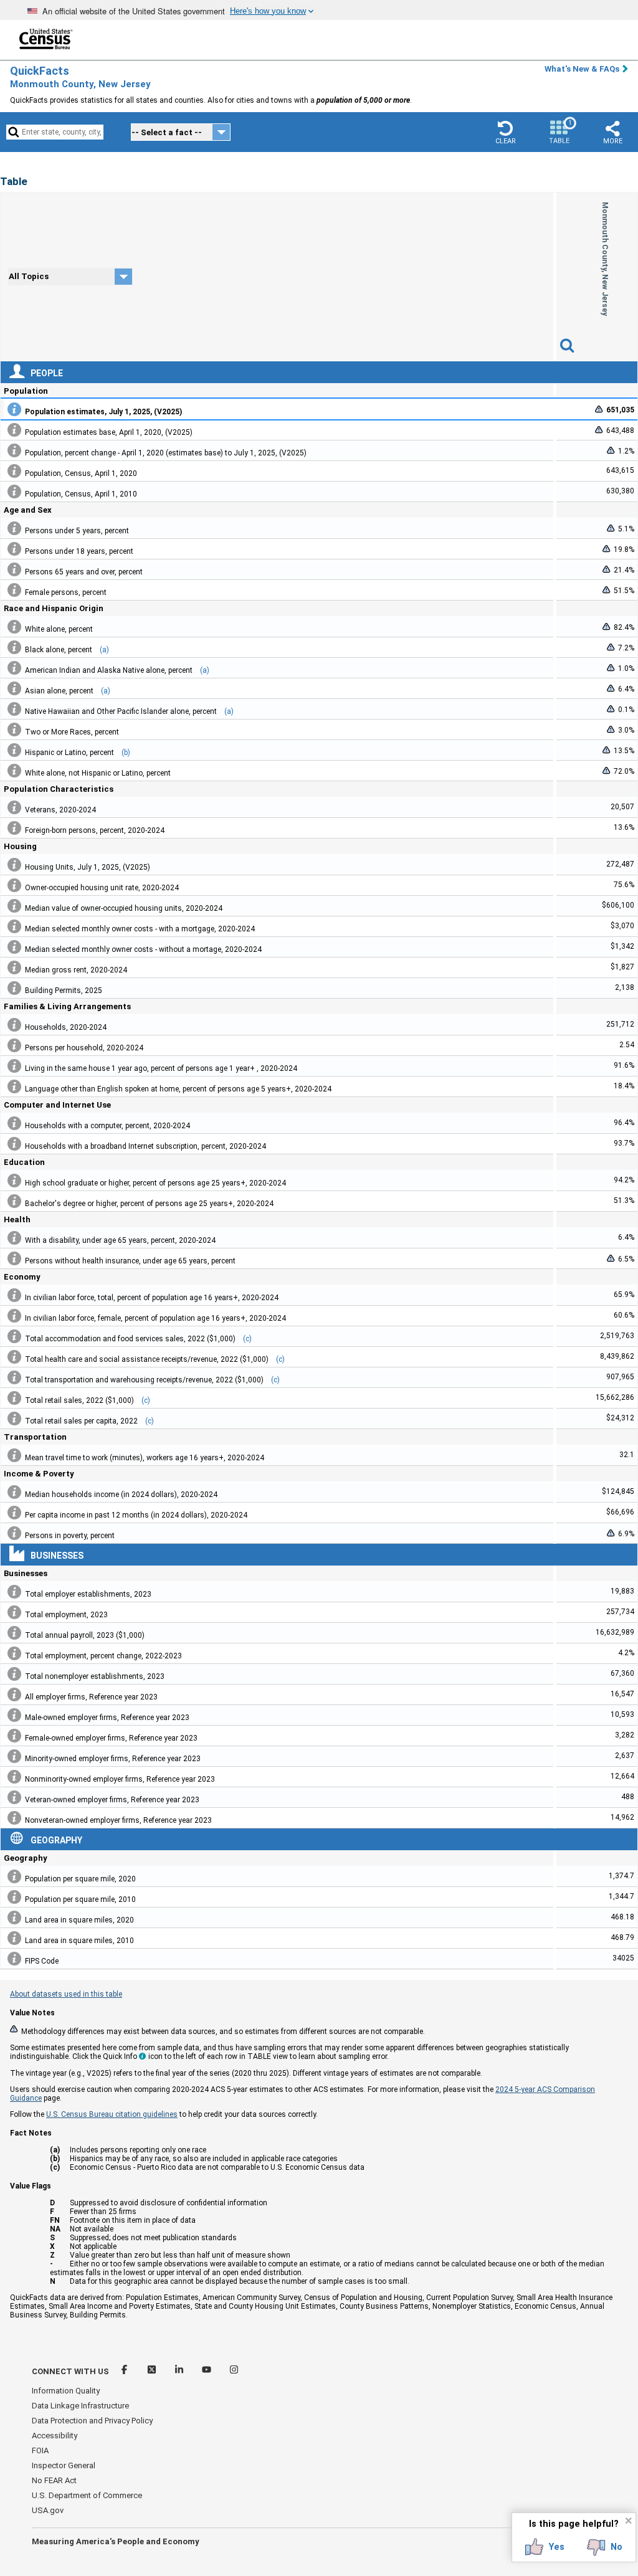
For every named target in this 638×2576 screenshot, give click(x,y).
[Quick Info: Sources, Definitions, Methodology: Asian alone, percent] (14, 688)
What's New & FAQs (582, 69)
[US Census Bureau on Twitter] (153, 2371)
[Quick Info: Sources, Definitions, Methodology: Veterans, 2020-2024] (14, 807)
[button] (505, 132)
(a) (104, 650)
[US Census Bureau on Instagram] (234, 2371)
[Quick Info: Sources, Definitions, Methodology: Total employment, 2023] (14, 1612)
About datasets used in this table (66, 1994)
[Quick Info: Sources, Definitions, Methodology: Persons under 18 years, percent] (14, 549)
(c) (247, 1339)
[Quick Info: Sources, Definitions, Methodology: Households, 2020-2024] (14, 1025)
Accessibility (55, 2436)
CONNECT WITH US (70, 2371)
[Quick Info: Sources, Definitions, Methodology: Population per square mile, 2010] (14, 1897)
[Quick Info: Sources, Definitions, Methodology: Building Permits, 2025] (14, 988)
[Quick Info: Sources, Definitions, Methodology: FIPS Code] (14, 1959)
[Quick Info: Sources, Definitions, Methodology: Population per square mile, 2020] (14, 1876)
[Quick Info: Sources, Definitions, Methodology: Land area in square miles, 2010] (14, 1938)
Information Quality (66, 2391)
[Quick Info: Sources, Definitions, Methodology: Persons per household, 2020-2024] (14, 1045)
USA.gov (48, 2510)
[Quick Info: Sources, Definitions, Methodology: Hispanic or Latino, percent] (14, 750)
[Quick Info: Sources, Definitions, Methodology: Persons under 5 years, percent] (14, 528)
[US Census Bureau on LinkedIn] (180, 2371)
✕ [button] (628, 2521)
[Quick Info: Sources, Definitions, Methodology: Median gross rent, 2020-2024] (14, 967)
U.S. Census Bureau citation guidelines (112, 2114)
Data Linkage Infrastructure (80, 2406)
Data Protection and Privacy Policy (92, 2421)
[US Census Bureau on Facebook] (125, 2371)
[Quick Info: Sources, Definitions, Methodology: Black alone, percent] (14, 647)
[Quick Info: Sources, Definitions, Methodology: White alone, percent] (14, 627)
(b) (126, 753)
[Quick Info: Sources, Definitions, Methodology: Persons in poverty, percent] (14, 1533)
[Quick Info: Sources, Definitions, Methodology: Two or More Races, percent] (14, 730)
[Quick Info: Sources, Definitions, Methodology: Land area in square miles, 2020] (14, 1918)
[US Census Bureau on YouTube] (207, 2371)
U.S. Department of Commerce (87, 2495)
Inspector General (64, 2465)
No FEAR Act (54, 2480)
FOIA (40, 2450)
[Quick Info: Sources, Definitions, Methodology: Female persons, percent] (14, 590)
